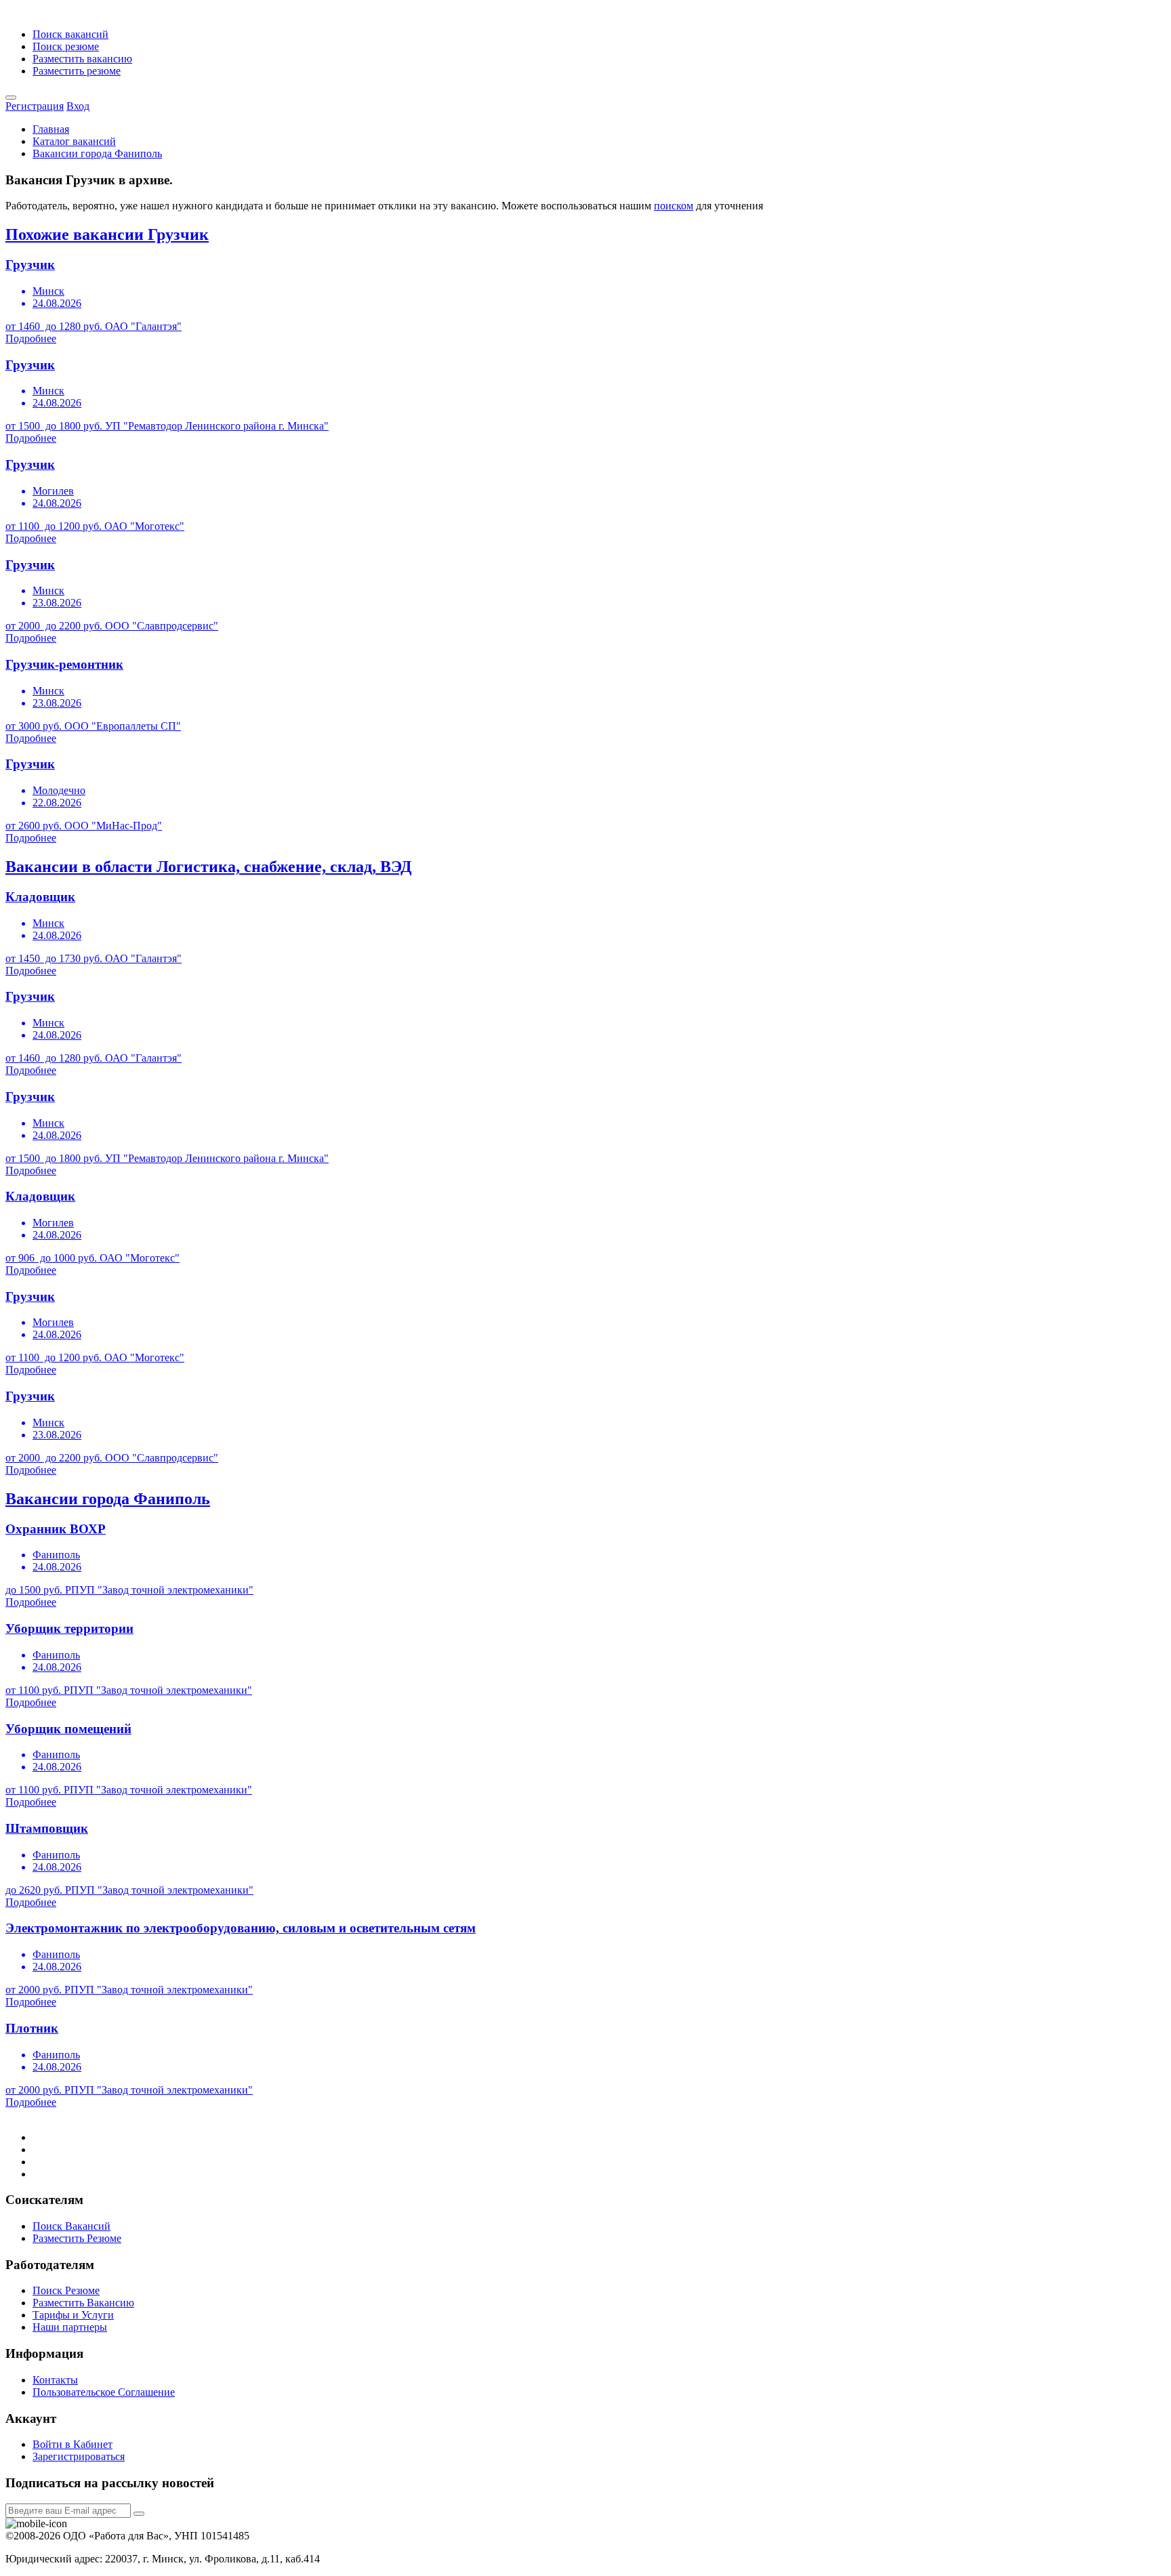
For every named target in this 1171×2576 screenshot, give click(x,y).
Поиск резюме (66, 46)
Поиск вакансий (70, 34)
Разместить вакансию (82, 59)
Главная (51, 129)
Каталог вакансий (74, 141)
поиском (674, 206)
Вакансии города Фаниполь (97, 153)
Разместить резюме (77, 71)
